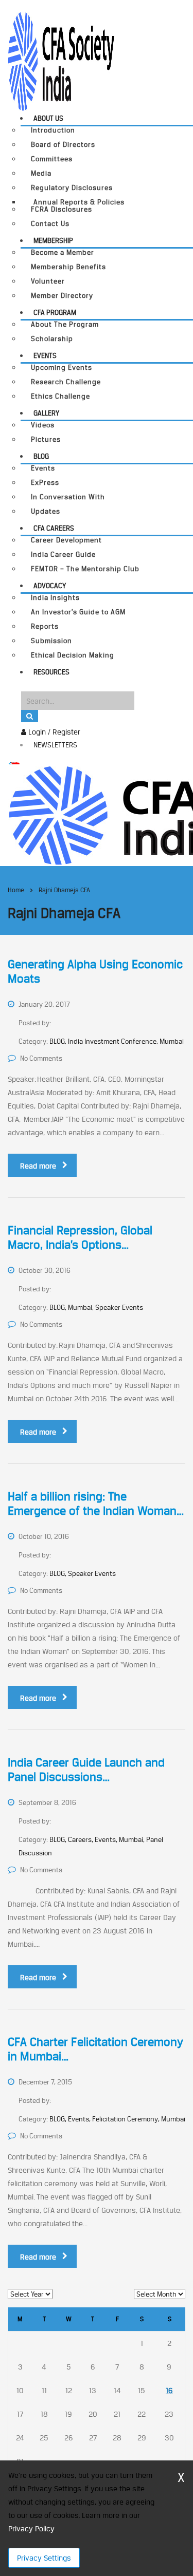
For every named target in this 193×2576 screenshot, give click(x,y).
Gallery (46, 413)
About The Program (65, 324)
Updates (46, 511)
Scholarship (52, 339)
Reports (45, 626)
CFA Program (55, 312)
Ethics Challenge (60, 396)
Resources (51, 672)
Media (41, 173)
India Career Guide (63, 554)
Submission (51, 641)
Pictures (46, 439)
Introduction (53, 130)
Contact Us (50, 224)
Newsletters (55, 745)
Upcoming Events (62, 368)
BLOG (41, 456)
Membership (53, 240)
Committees (52, 159)
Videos (43, 425)
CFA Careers (54, 528)
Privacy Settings (44, 2558)
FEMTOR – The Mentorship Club (85, 569)
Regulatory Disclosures (72, 188)
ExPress (45, 483)
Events (45, 355)
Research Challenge (66, 382)
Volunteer (48, 281)
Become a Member (63, 252)
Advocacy (50, 586)
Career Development (66, 540)
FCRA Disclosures (62, 209)
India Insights (55, 598)
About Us (48, 118)
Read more (38, 1166)
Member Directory (62, 296)
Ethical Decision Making (73, 655)
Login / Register (53, 732)
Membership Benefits (68, 267)
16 (169, 2390)
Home (16, 890)
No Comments (41, 1058)
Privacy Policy (31, 2528)
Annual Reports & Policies (79, 202)
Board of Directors (63, 145)
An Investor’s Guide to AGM (78, 612)
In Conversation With (68, 497)
